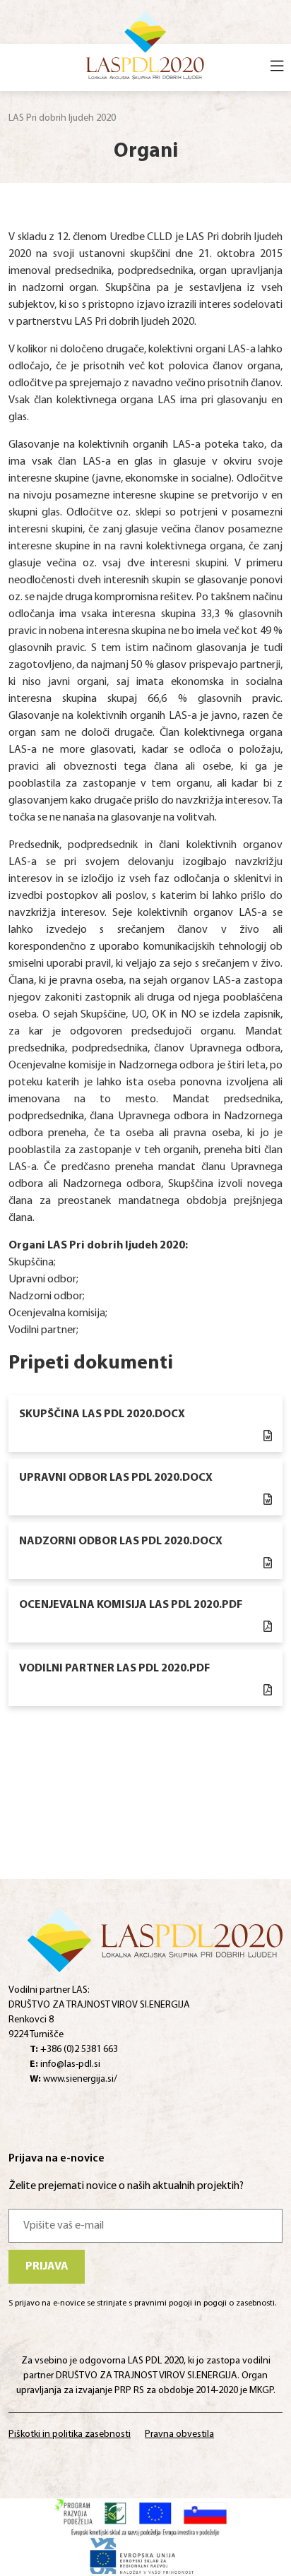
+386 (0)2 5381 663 (74, 2050)
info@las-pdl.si (65, 2064)
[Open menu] (277, 68)
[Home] (146, 44)
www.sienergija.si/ (73, 2079)
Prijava (47, 2267)
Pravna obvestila (179, 2434)
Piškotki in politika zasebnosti (70, 2434)
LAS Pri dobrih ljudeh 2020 (62, 118)
